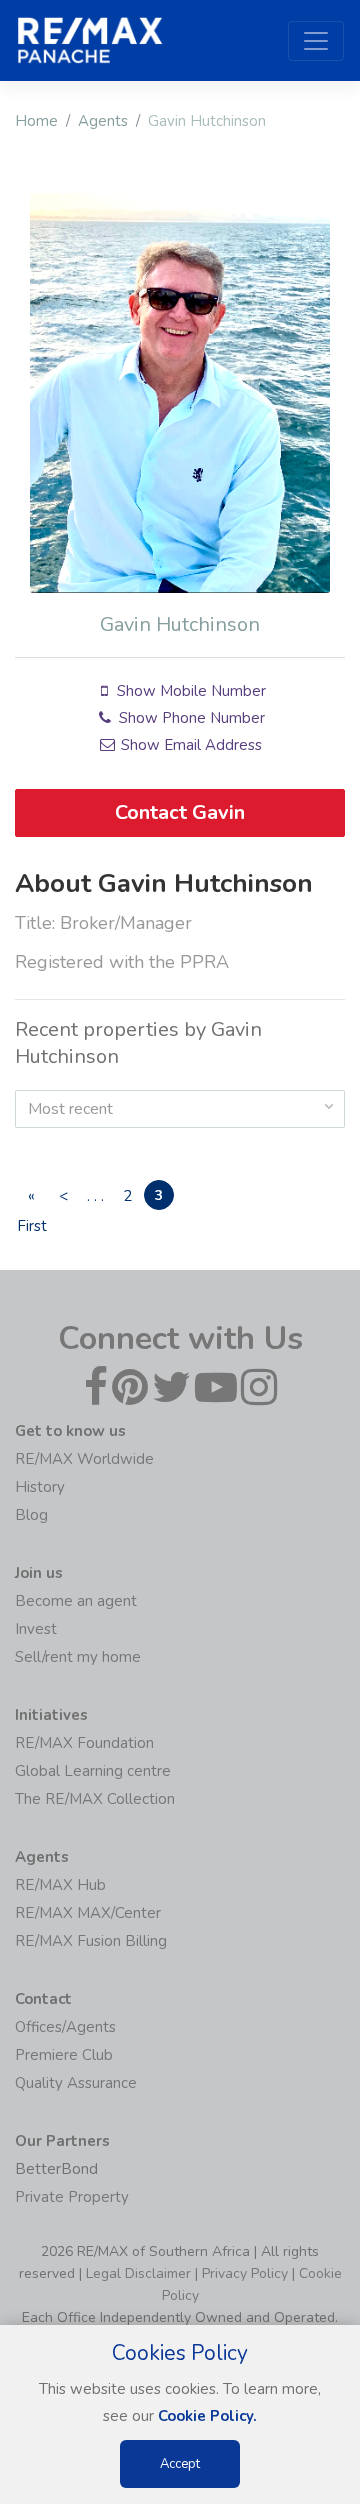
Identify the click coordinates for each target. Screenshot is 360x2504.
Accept (180, 2464)
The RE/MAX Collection (95, 1799)
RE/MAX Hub (60, 1885)
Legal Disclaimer (138, 2273)
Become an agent (76, 1601)
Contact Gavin (180, 812)
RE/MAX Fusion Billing (91, 1941)
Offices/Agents (65, 2027)
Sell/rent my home (78, 1657)
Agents (103, 121)
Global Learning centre (93, 1771)
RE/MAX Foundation (84, 1743)
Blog (31, 1515)
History (40, 1487)
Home (36, 121)
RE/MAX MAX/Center (88, 1913)
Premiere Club (64, 2055)
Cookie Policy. (207, 2416)
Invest (36, 1629)
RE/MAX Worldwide (84, 1459)
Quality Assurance (76, 2083)
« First (31, 1198)
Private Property (72, 2197)
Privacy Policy (245, 2273)
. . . (95, 1196)
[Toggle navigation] (316, 41)
